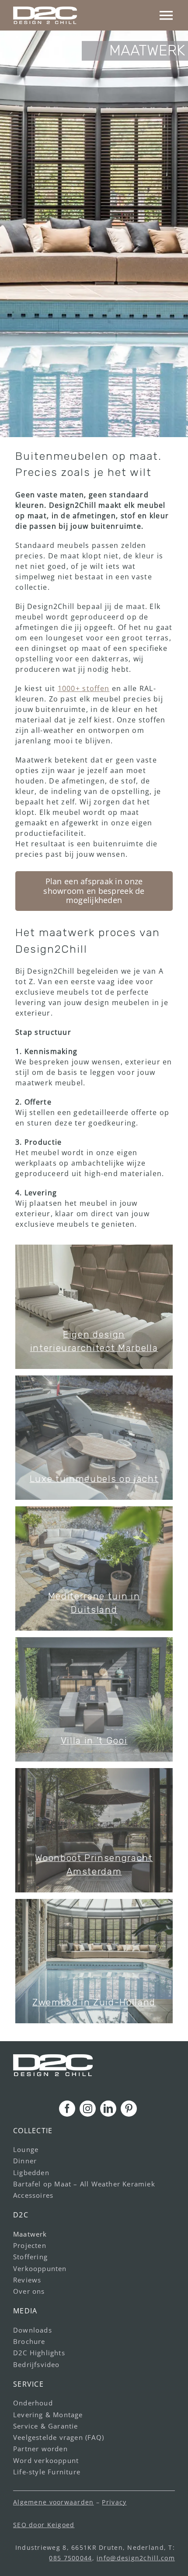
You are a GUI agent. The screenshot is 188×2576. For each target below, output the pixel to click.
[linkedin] (108, 2109)
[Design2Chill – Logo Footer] (53, 2058)
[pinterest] (129, 2109)
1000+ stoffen (84, 688)
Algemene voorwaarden (54, 2502)
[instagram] (88, 2109)
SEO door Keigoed (44, 2525)
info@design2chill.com (136, 2558)
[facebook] (67, 2109)
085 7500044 (70, 2558)
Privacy (114, 2502)
